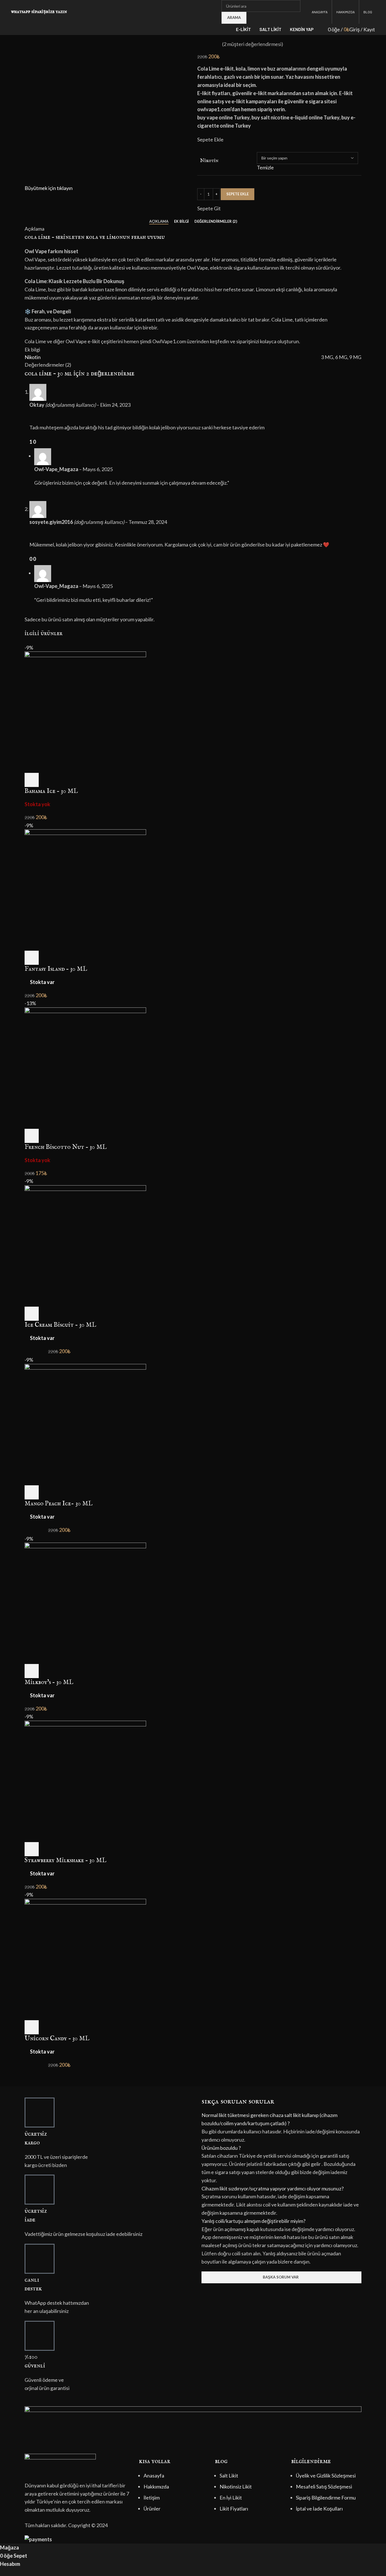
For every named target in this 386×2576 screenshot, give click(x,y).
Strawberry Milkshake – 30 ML (65, 1860)
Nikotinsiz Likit (236, 2487)
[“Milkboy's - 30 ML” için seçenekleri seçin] (32, 1671)
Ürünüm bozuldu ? (221, 2148)
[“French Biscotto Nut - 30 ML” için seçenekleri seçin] (32, 1136)
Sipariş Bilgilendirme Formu (326, 2498)
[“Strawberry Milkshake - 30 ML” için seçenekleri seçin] (32, 1849)
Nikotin (209, 161)
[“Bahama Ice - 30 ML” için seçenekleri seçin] (32, 780)
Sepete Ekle (238, 194)
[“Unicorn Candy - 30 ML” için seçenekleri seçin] (32, 2027)
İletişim (152, 2498)
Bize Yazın (57, 12)
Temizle (265, 167)
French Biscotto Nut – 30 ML (66, 1147)
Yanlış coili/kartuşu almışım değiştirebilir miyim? (253, 2221)
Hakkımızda (156, 2487)
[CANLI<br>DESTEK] (40, 2259)
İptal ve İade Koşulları (319, 2509)
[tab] (159, 222)
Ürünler (152, 2509)
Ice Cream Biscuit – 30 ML (60, 1325)
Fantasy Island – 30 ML (56, 969)
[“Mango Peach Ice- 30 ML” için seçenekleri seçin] (32, 1492)
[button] (281, 2119)
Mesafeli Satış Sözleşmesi (324, 2487)
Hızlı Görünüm (47, 780)
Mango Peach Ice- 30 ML (58, 1504)
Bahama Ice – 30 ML (51, 791)
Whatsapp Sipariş (29, 12)
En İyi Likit (231, 2498)
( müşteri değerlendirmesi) (253, 44)
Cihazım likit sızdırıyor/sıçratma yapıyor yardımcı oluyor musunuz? (273, 2188)
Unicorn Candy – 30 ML (57, 2039)
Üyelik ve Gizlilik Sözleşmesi (326, 2476)
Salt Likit (229, 2476)
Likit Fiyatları (234, 2509)
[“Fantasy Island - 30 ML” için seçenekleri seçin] (32, 958)
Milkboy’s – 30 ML (49, 1682)
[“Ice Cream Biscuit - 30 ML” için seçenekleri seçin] (32, 1314)
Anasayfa (154, 2476)
